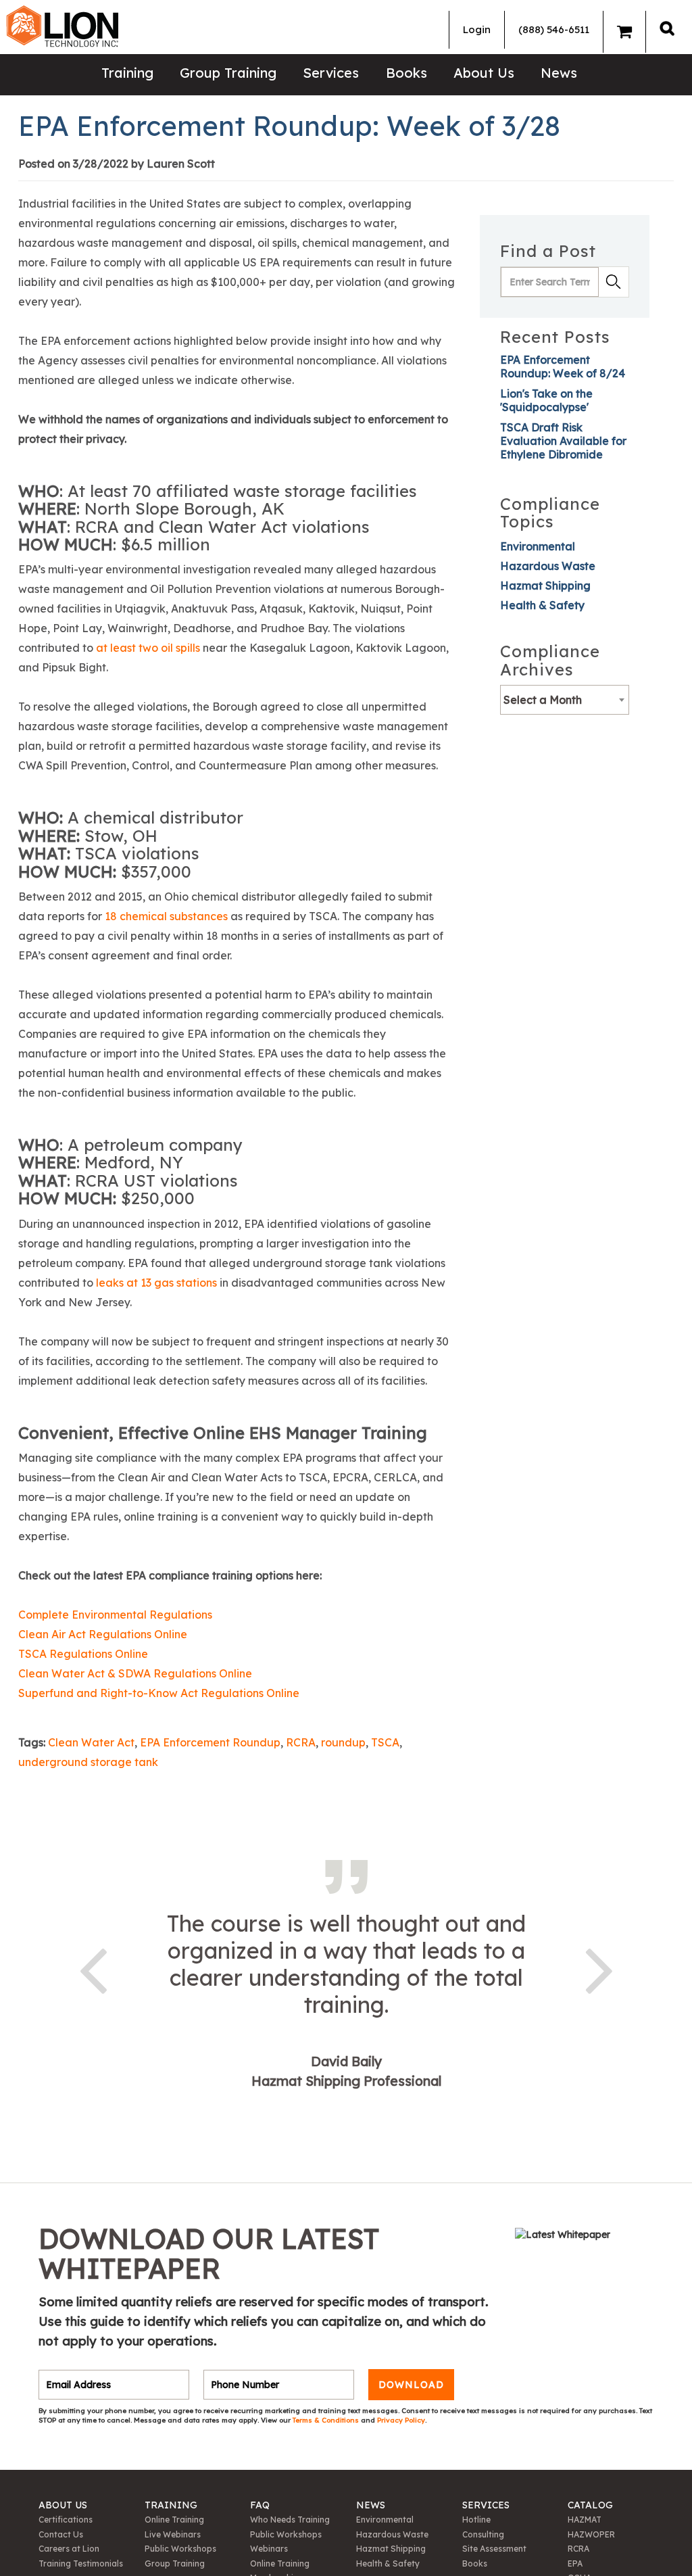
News (559, 73)
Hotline (476, 2520)
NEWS (371, 2505)
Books (406, 73)
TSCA (385, 1742)
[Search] (667, 28)
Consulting (483, 2534)
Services (331, 73)
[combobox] (565, 700)
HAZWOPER (591, 2534)
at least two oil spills (148, 648)
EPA (575, 2563)
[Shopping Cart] (624, 32)
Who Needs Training (290, 2520)
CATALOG (590, 2505)
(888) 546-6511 (554, 29)
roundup (343, 1742)
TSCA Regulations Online (83, 1654)
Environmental (538, 546)
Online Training (174, 2520)
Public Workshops (180, 2549)
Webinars (269, 2549)
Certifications (66, 2520)
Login (477, 29)
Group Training (228, 73)
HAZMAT (585, 2520)
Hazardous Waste (548, 566)
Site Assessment (494, 2549)
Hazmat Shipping (545, 586)
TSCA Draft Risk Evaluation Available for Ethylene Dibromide (563, 441)
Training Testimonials (81, 2563)
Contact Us (61, 2534)
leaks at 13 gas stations (156, 1283)
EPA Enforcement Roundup (210, 1742)
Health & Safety (542, 605)
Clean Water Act (91, 1742)
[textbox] (564, 700)
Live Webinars (173, 2534)
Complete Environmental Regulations (115, 1615)
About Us (484, 73)
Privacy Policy (401, 2420)
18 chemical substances (166, 916)
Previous (93, 1968)
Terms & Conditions (327, 2420)
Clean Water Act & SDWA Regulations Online (135, 1673)
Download (411, 2385)
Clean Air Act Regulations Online (103, 1634)
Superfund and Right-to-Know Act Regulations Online (160, 1693)
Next (599, 1968)
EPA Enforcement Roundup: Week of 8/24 (563, 366)
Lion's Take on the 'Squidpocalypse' (546, 400)
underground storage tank (88, 1762)
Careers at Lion (69, 2549)
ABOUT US (63, 2505)
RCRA (301, 1742)
